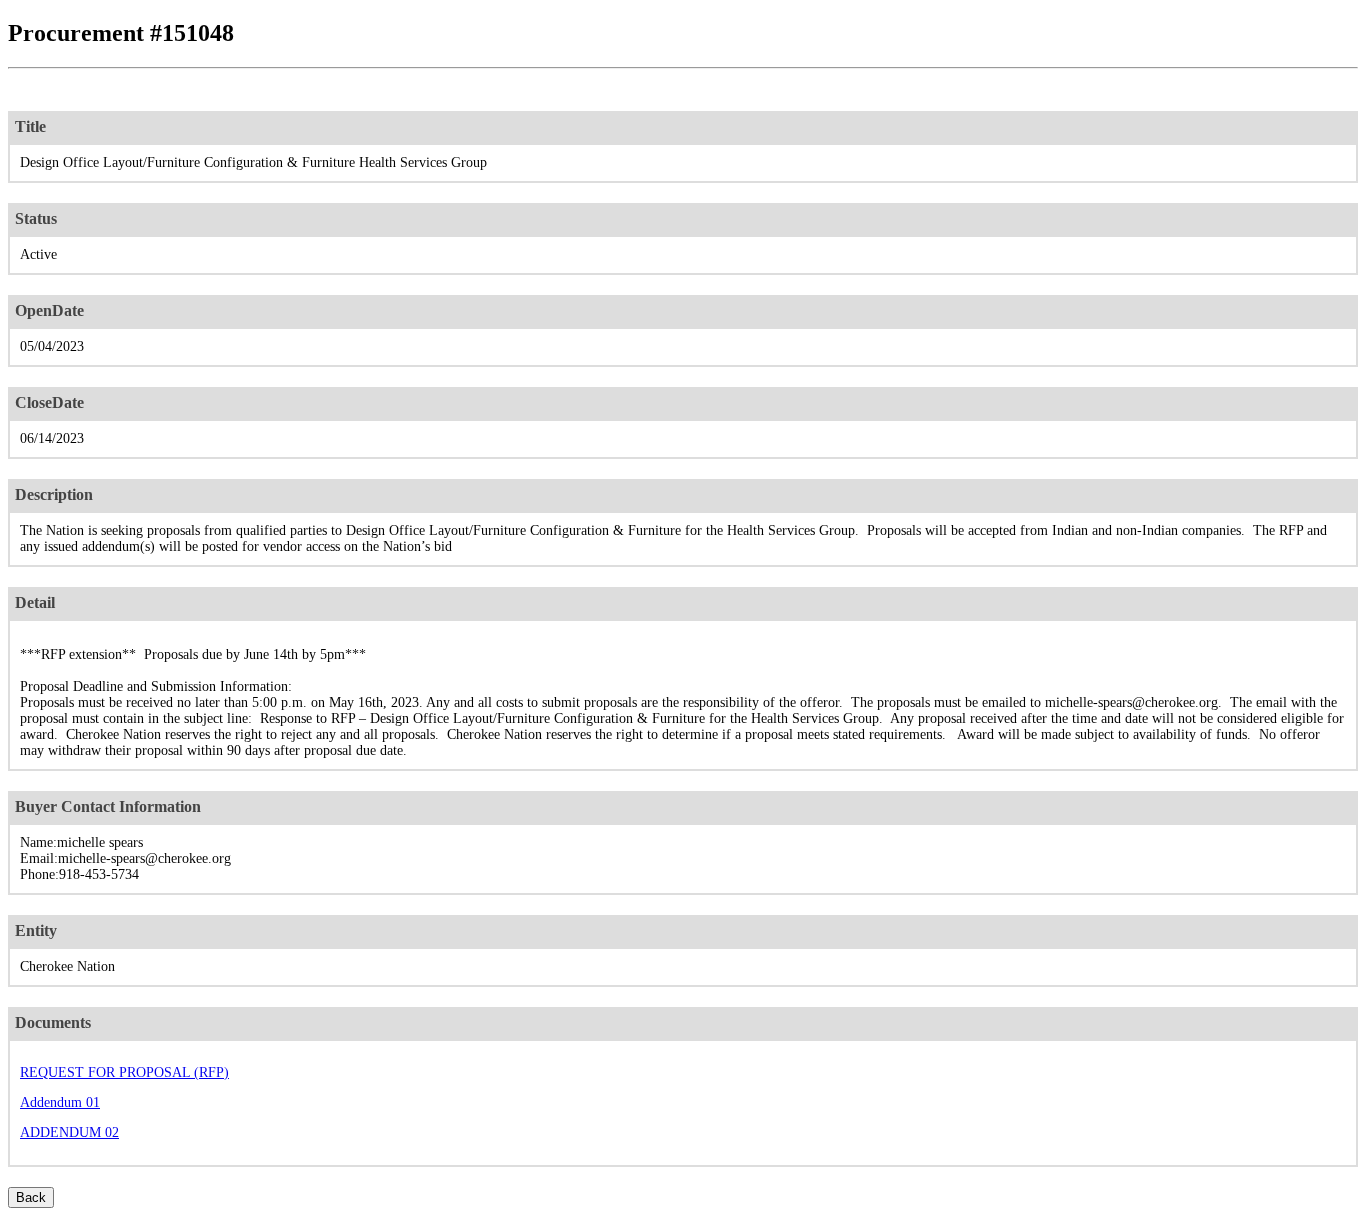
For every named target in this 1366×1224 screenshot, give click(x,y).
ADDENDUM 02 (69, 1132)
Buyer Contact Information (108, 806)
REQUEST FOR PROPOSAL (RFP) (124, 1072)
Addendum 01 (60, 1102)
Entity (36, 930)
